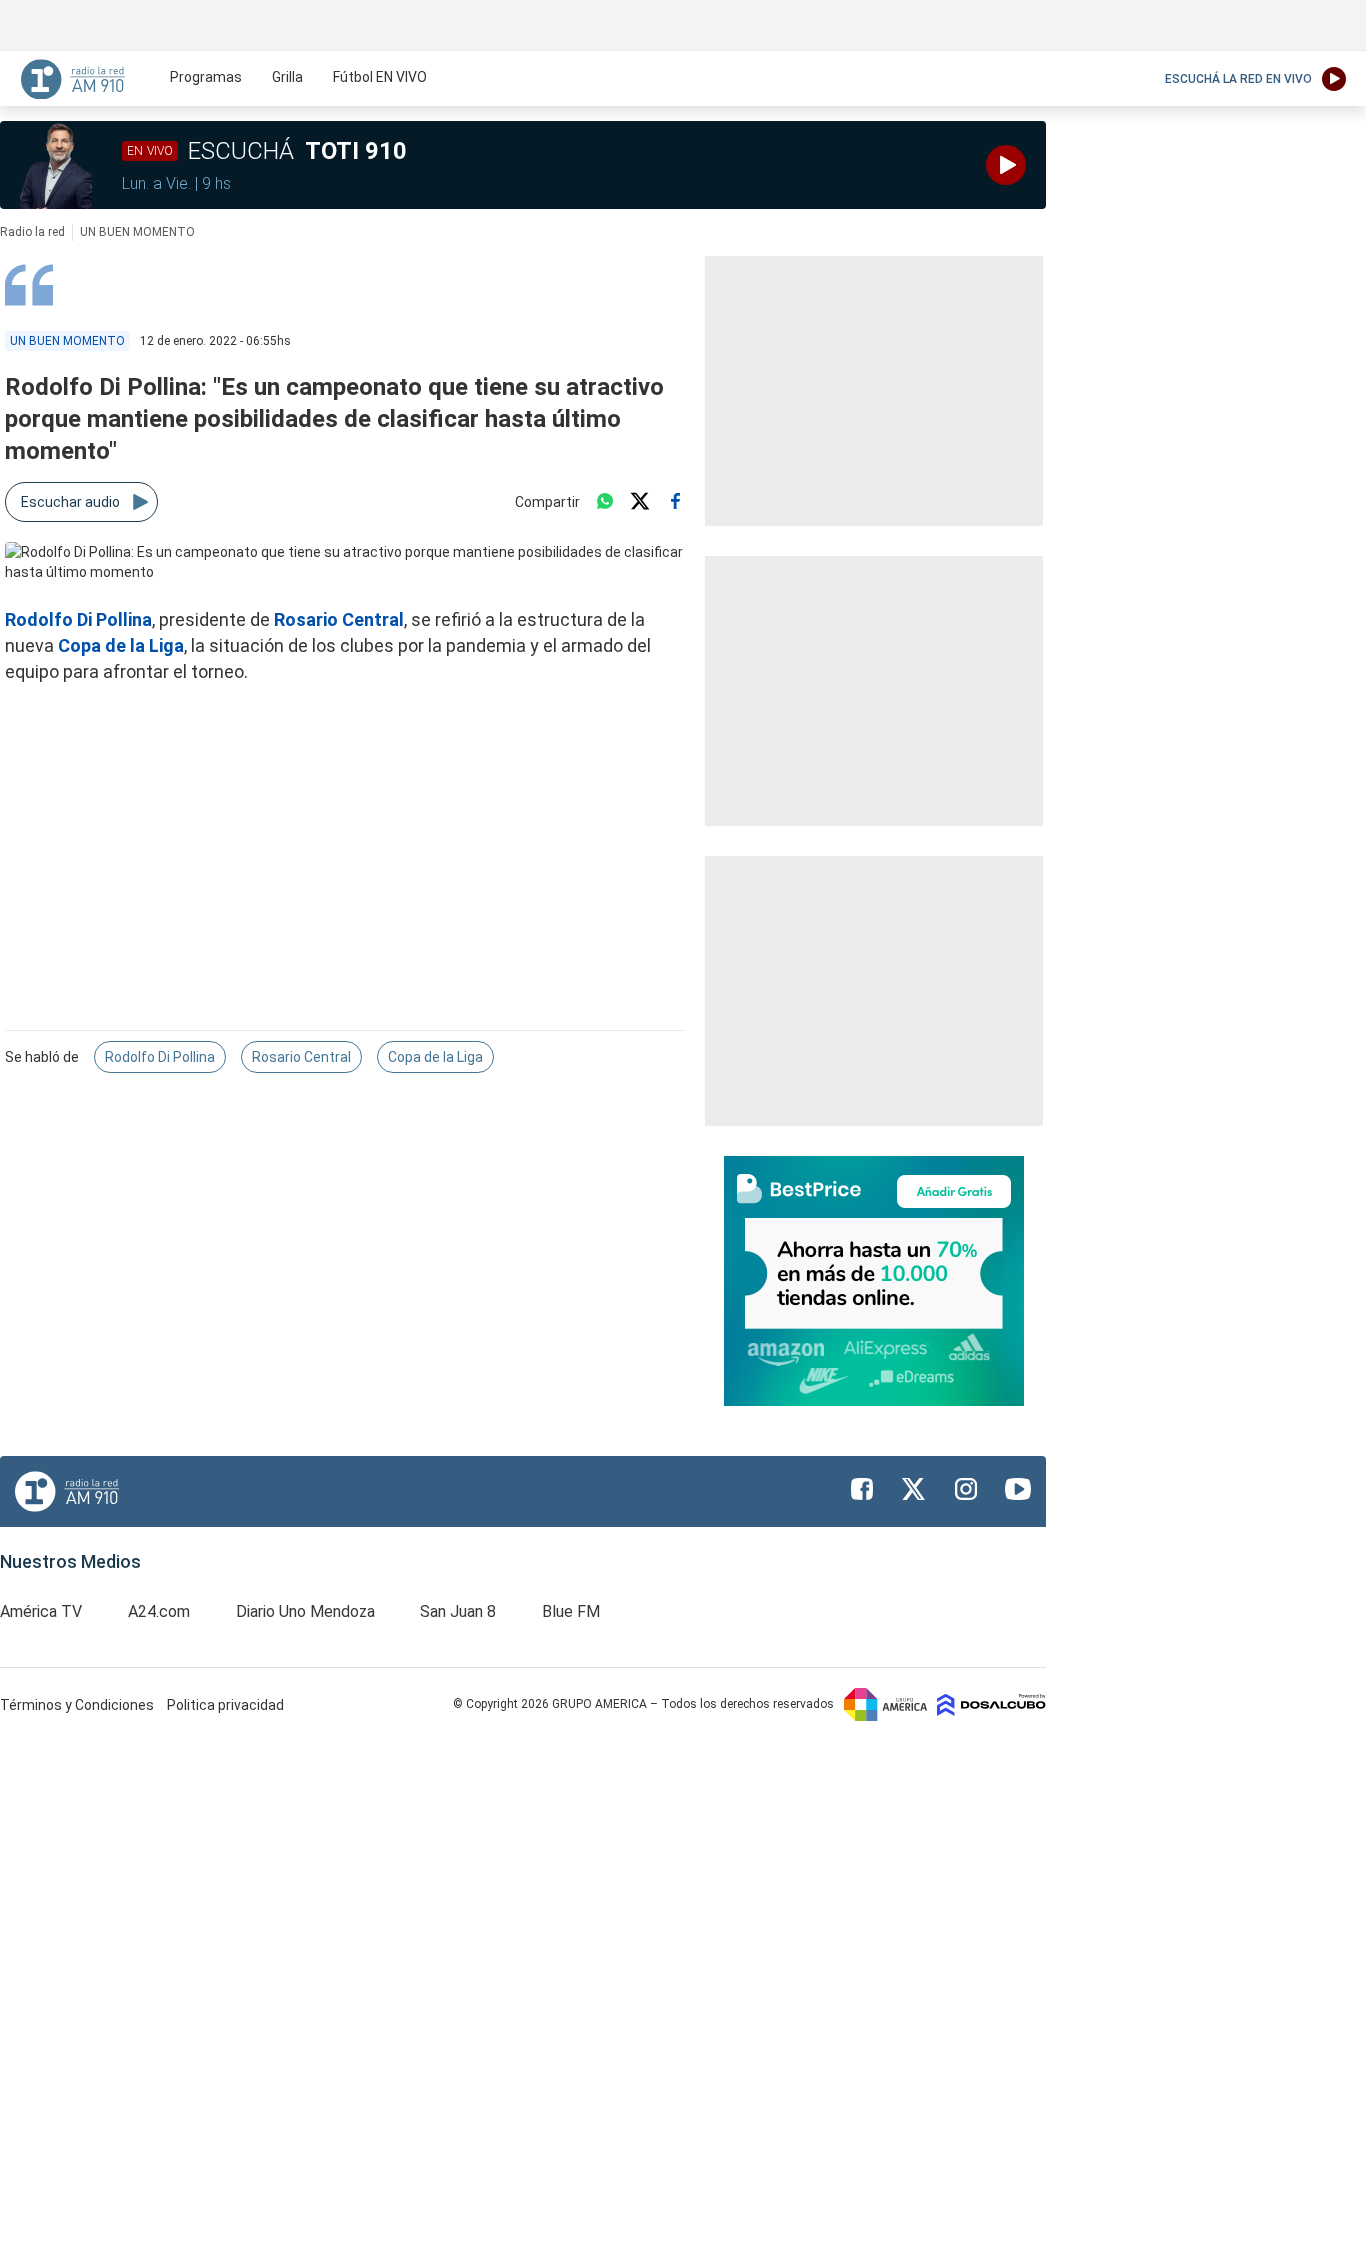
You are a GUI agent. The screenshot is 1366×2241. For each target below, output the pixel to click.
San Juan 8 (458, 1611)
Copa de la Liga (121, 645)
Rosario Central (339, 619)
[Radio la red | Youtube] (1018, 1489)
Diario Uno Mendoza (305, 1611)
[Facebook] (675, 502)
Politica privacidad (225, 1705)
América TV (41, 1611)
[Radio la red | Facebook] (862, 1489)
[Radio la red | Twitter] (914, 1489)
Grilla (287, 77)
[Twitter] (640, 502)
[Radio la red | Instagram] (966, 1489)
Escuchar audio (70, 502)
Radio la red (32, 232)
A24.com (159, 1611)
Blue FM (571, 1611)
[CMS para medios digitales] (991, 1704)
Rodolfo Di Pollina (160, 1057)
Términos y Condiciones (78, 1705)
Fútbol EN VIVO (380, 77)
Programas (206, 77)
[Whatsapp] (605, 502)
